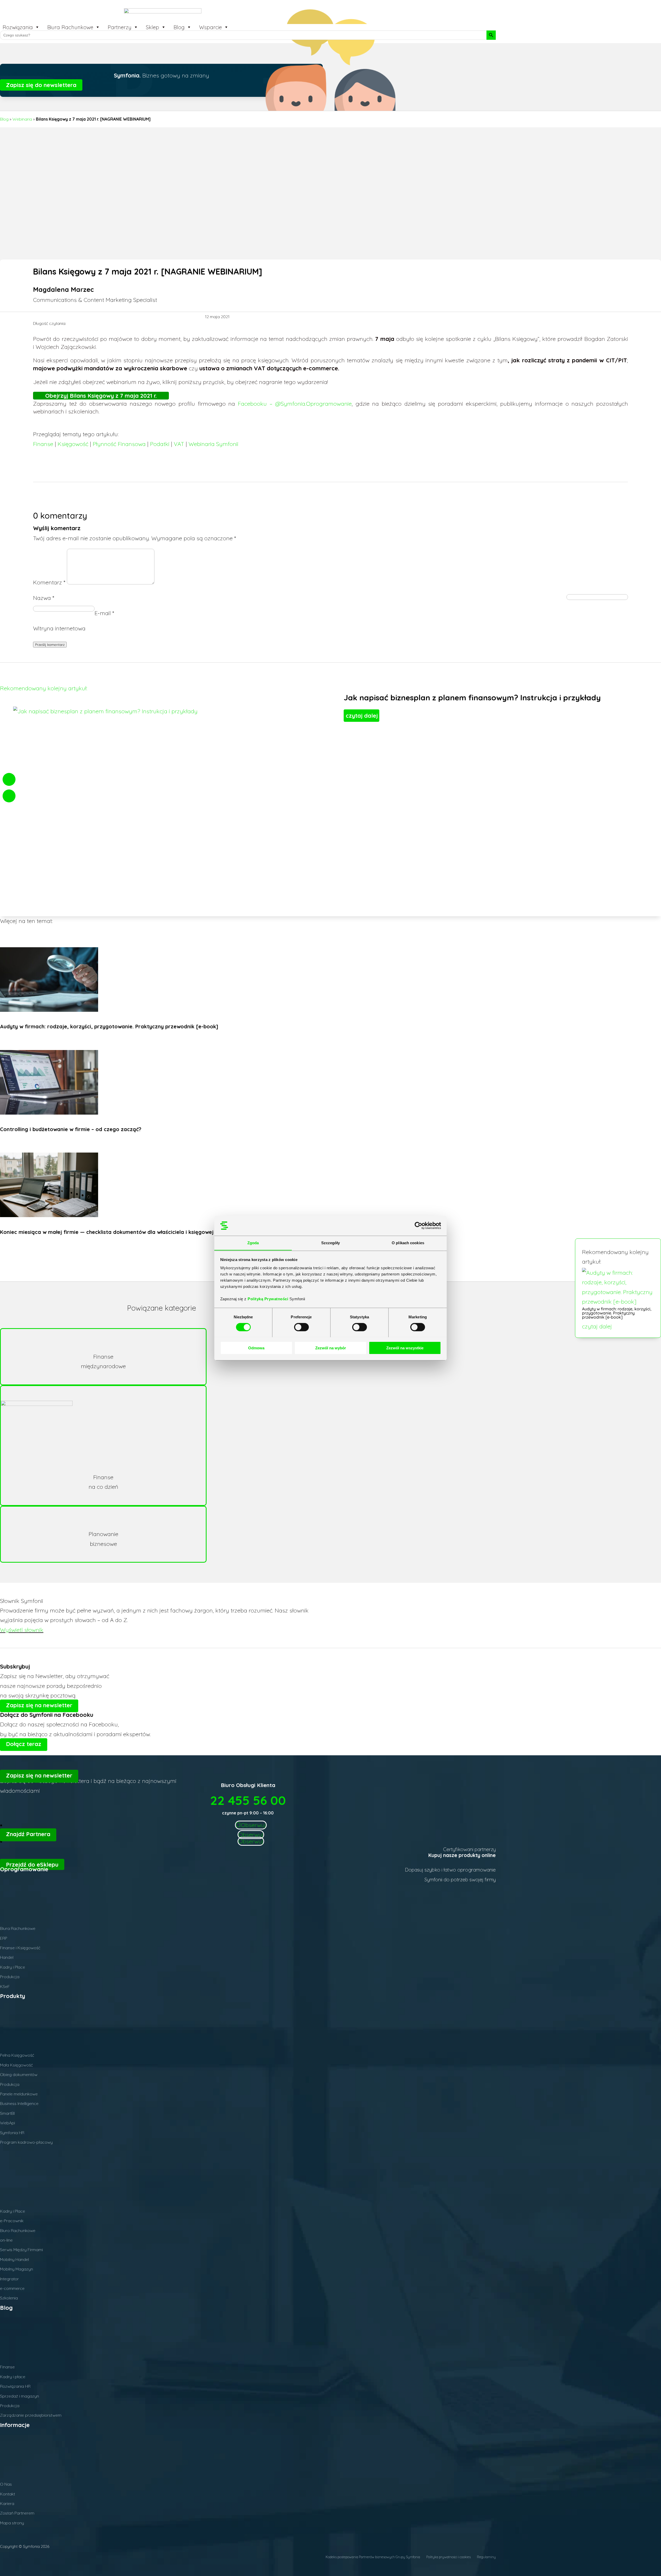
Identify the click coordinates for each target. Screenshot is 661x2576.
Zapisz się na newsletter (39, 1705)
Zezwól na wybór (331, 1348)
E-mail (104, 613)
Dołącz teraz (24, 1744)
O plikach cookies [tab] (408, 1243)
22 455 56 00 (248, 1800)
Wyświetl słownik (22, 1630)
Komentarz (49, 582)
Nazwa (44, 598)
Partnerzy (120, 27)
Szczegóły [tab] (331, 1243)
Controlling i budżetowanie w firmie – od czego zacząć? (71, 1129)
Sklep (152, 27)
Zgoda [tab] (253, 1243)
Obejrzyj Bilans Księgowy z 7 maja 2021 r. (101, 396)
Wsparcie (210, 27)
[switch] (301, 1327)
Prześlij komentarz (50, 645)
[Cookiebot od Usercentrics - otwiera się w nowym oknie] (418, 1226)
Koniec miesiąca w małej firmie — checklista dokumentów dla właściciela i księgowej (107, 1232)
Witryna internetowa (59, 628)
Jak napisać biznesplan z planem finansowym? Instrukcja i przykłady (472, 698)
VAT (179, 444)
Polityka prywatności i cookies (448, 2557)
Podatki (160, 444)
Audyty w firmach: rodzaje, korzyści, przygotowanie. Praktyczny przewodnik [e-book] (617, 1313)
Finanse (43, 444)
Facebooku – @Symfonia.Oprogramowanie (295, 404)
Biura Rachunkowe (70, 27)
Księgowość (73, 444)
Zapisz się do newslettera (41, 85)
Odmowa (256, 1348)
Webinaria (22, 119)
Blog (179, 27)
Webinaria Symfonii (213, 444)
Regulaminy (486, 2557)
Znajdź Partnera (28, 1834)
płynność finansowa (119, 444)
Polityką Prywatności (269, 1299)
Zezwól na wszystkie (405, 1348)
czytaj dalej (597, 1326)
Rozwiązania (18, 27)
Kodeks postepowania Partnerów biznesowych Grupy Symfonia (373, 2557)
